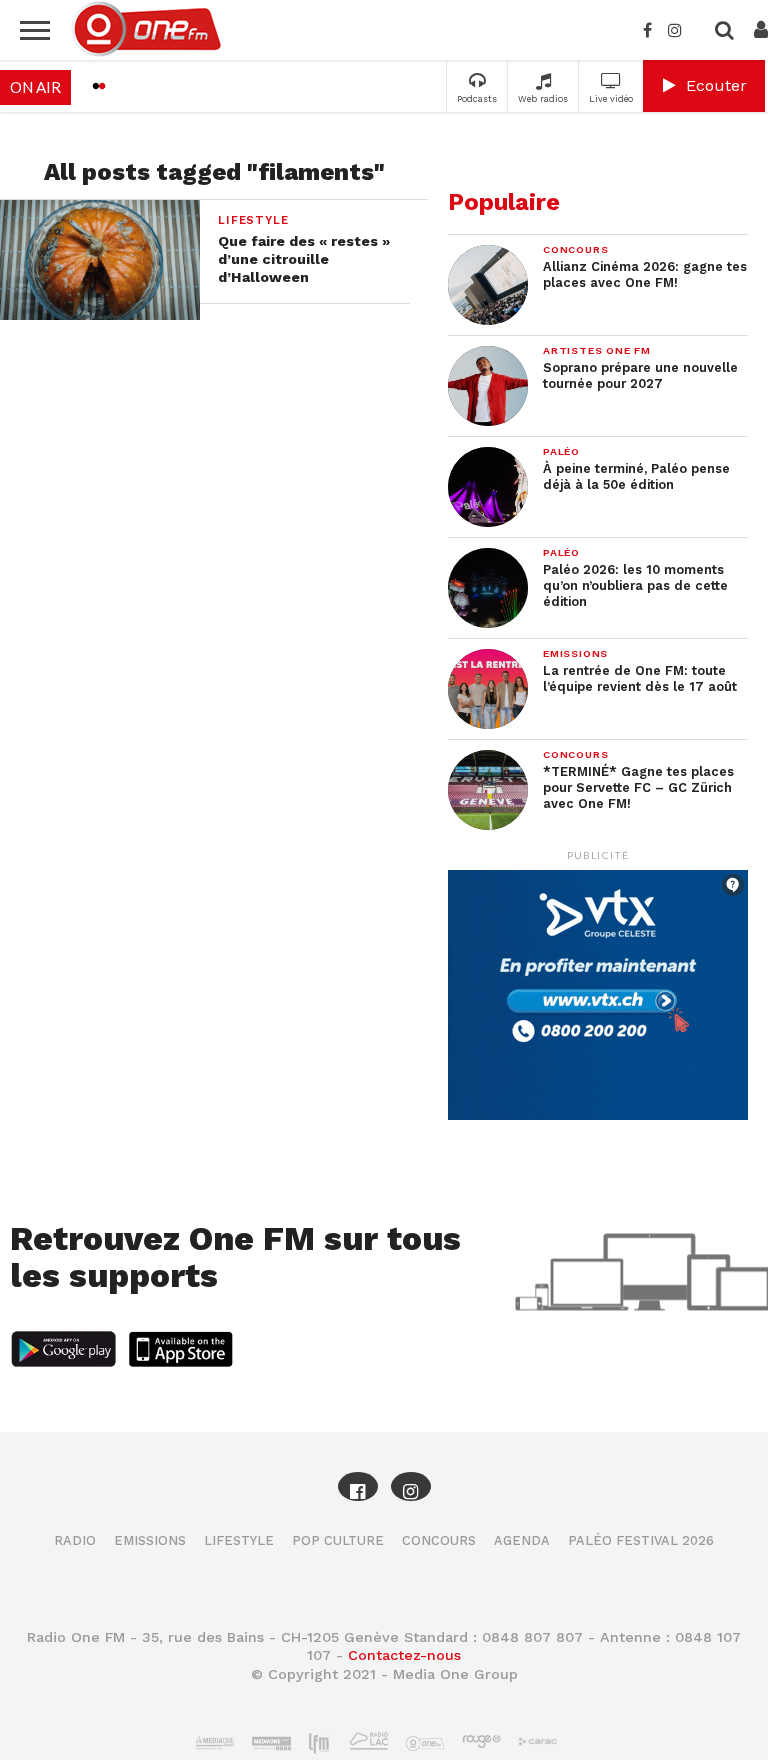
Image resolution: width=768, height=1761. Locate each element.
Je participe (384, 897)
